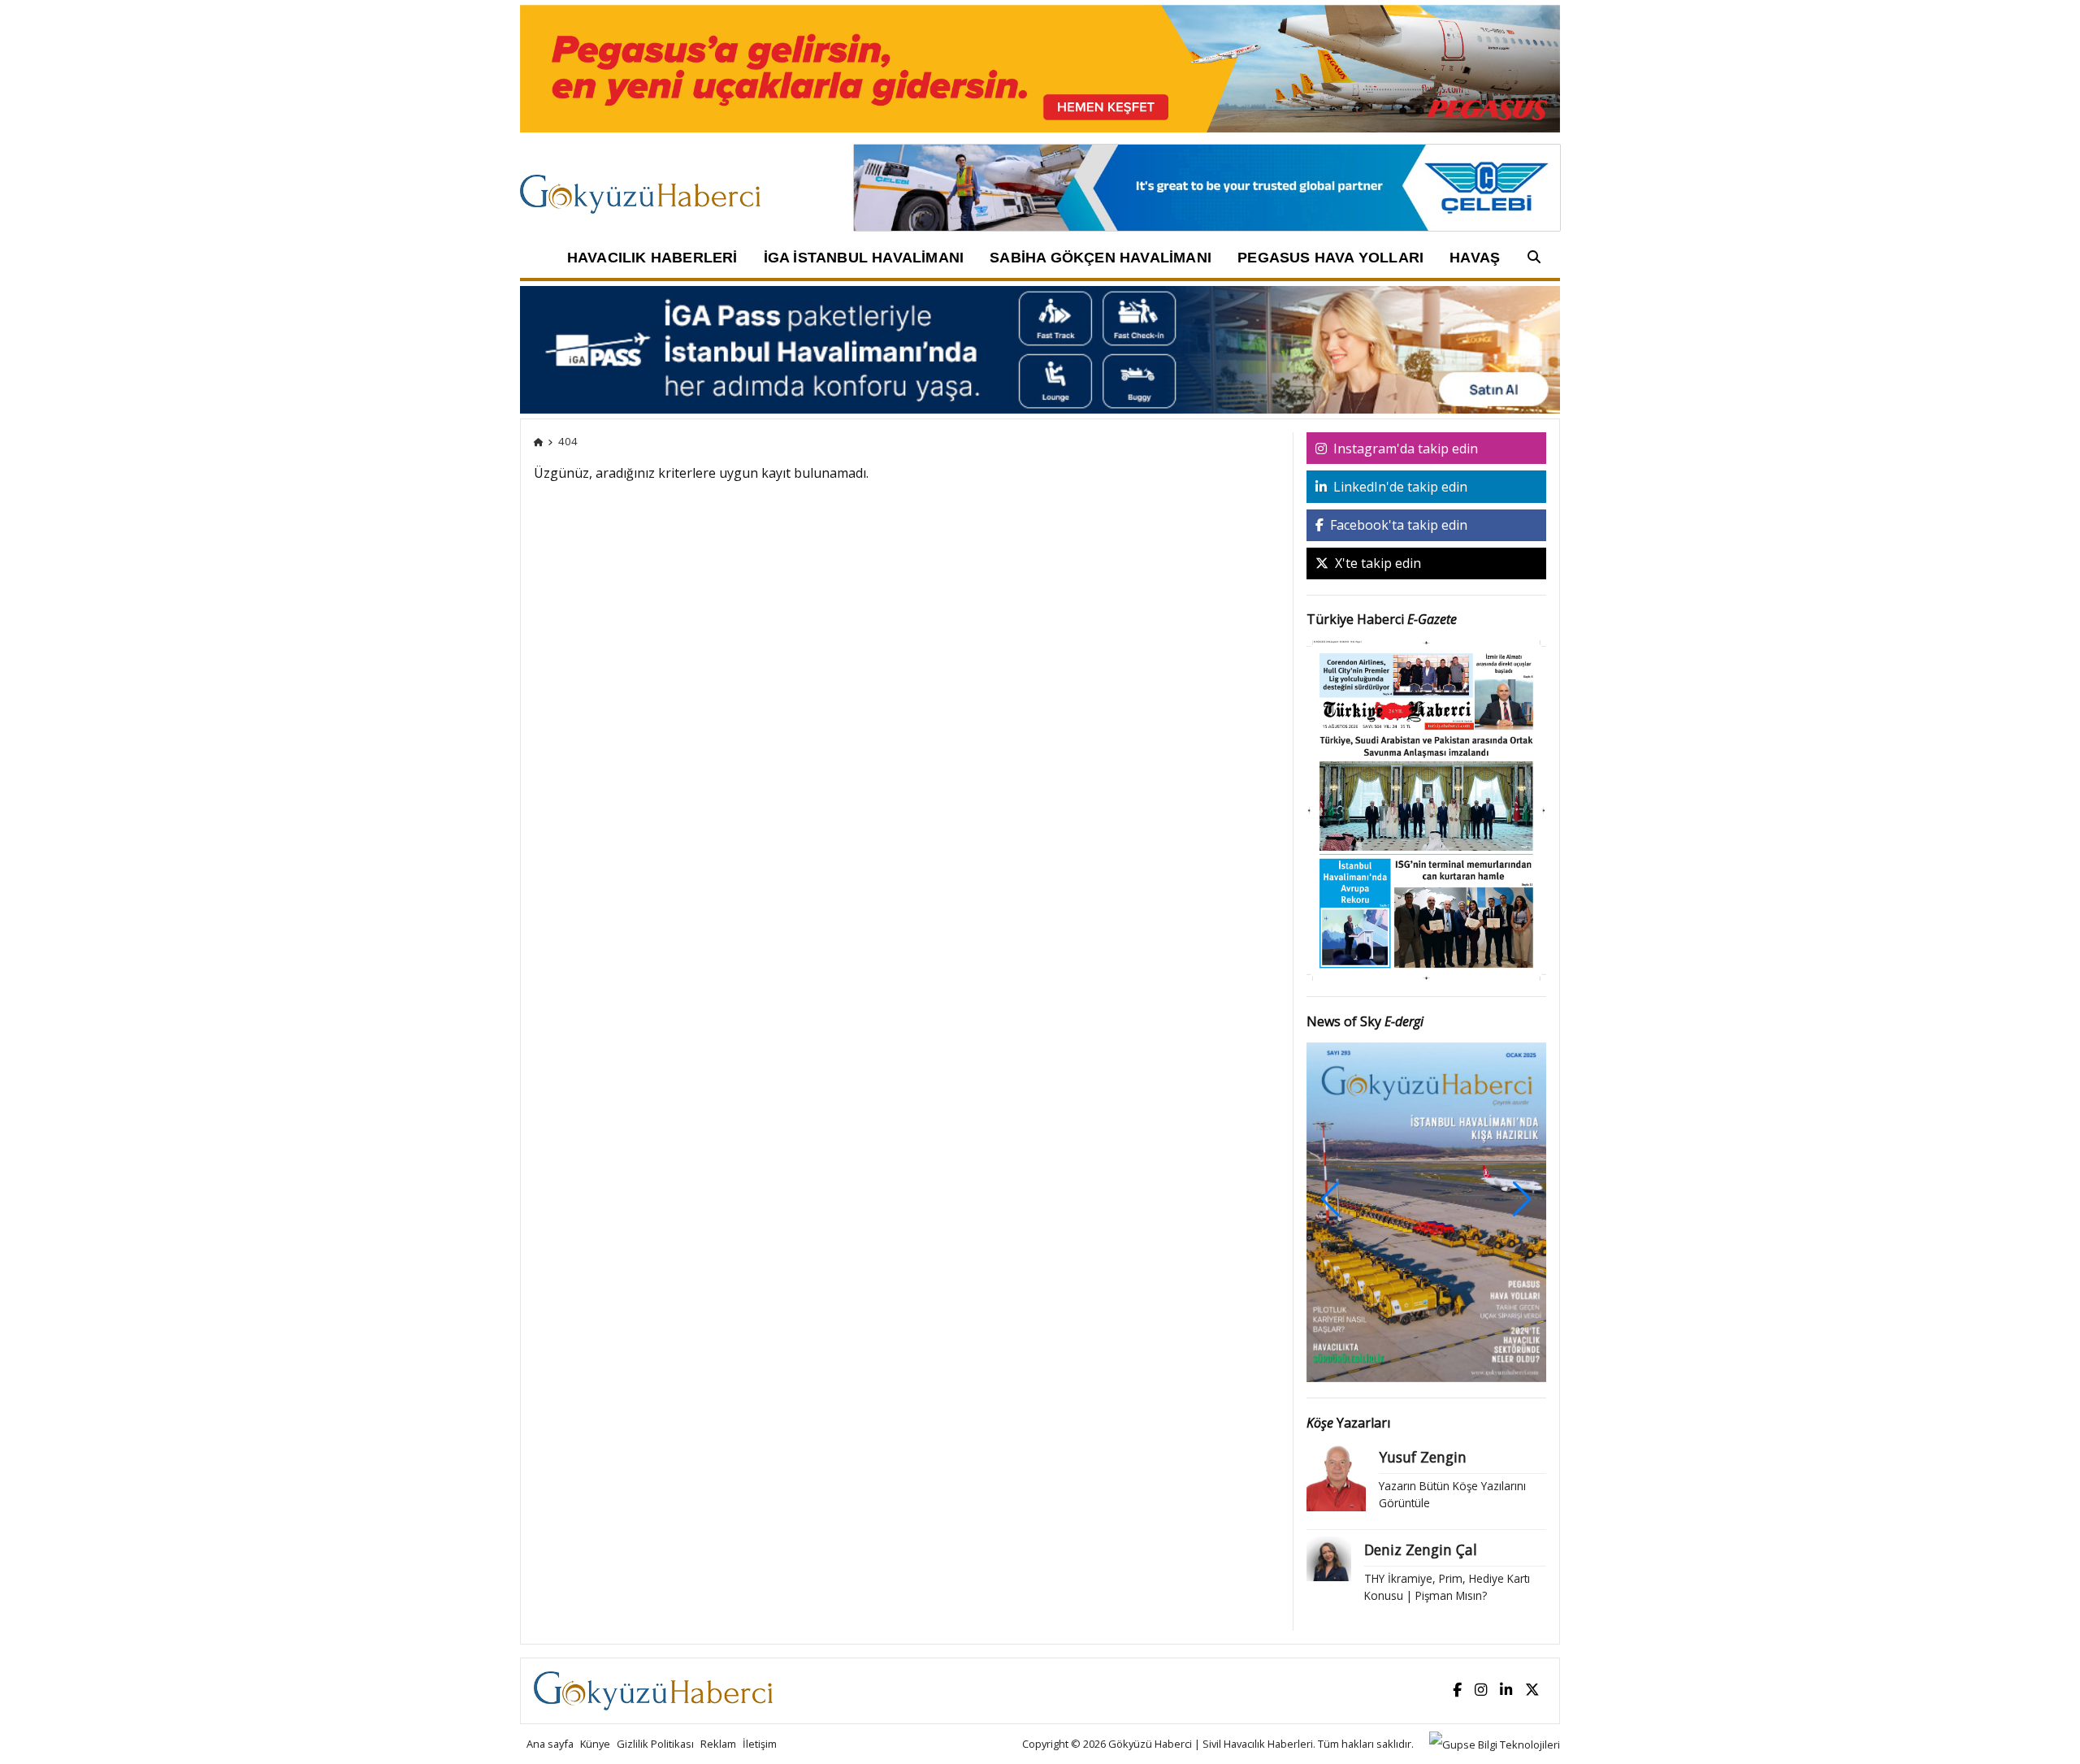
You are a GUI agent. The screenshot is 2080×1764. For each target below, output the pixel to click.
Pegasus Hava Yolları (1330, 258)
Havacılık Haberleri (652, 258)
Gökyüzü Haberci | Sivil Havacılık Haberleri (1211, 1744)
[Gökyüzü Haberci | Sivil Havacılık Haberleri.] (538, 441)
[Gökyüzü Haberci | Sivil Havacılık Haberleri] (648, 186)
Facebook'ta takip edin (1397, 525)
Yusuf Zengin (1423, 1457)
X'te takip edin (1376, 563)
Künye (595, 1744)
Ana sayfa (550, 1744)
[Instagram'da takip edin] (1481, 1690)
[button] (1522, 1199)
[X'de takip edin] (1532, 1690)
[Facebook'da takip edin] (1457, 1690)
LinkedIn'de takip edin (1399, 487)
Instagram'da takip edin (1404, 449)
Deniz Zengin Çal (1421, 1549)
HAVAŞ (1475, 258)
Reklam (718, 1744)
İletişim (760, 1744)
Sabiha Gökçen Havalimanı (1101, 258)
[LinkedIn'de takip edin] (1506, 1690)
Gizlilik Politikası (655, 1744)
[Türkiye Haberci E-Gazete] (1427, 809)
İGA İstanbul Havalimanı (864, 258)
